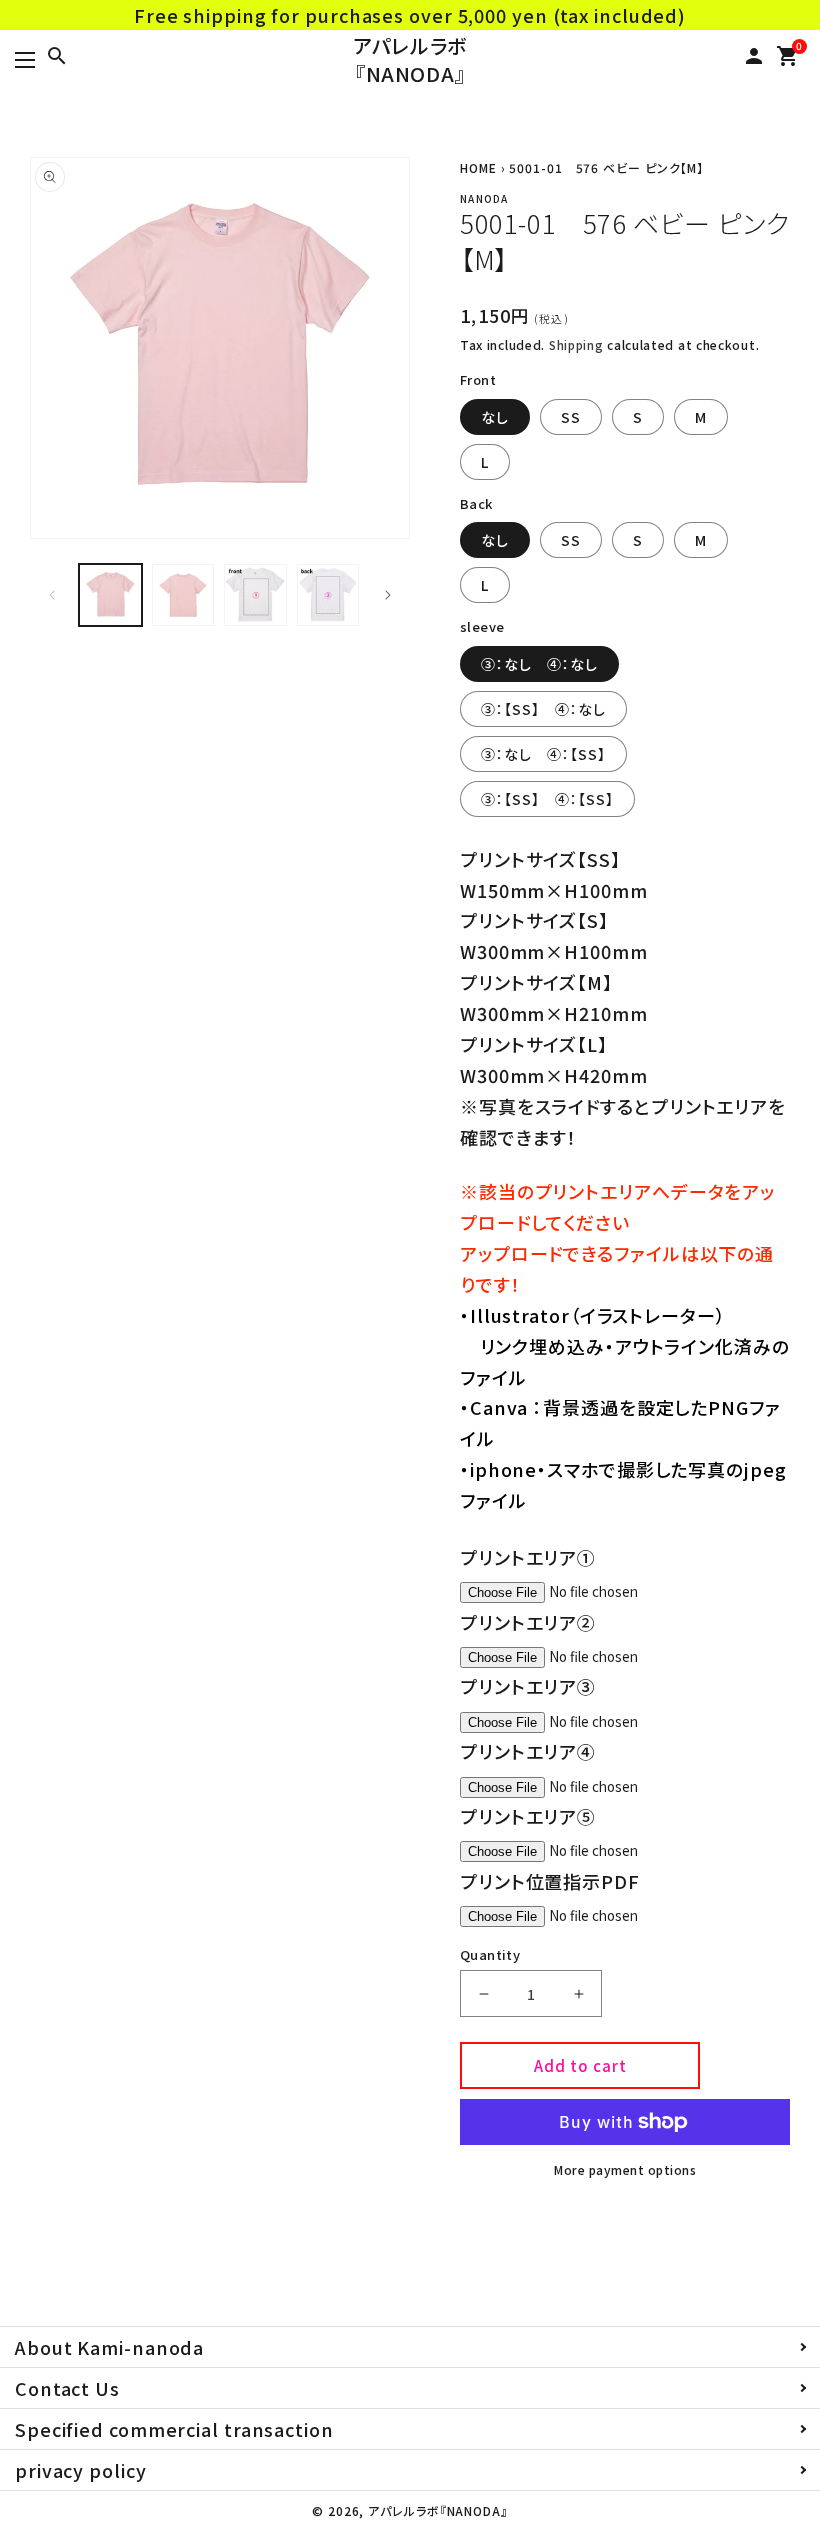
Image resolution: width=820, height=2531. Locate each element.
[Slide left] (52, 595)
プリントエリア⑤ (528, 1816)
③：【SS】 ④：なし (543, 709)
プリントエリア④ (528, 1751)
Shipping (576, 344)
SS (571, 417)
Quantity (490, 1954)
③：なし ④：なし (539, 664)
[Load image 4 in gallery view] (328, 595)
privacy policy (81, 2470)
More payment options (625, 2169)
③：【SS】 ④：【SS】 (547, 799)
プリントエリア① (528, 1557)
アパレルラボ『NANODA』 (410, 59)
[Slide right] (388, 595)
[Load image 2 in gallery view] (183, 595)
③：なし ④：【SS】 (543, 754)
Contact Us (67, 2388)
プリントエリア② (528, 1622)
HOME (478, 167)
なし (495, 417)
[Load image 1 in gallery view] (110, 595)
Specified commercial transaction (174, 2429)
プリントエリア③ (528, 1686)
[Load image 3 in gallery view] (255, 595)
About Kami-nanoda (109, 2347)
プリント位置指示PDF (550, 1881)
